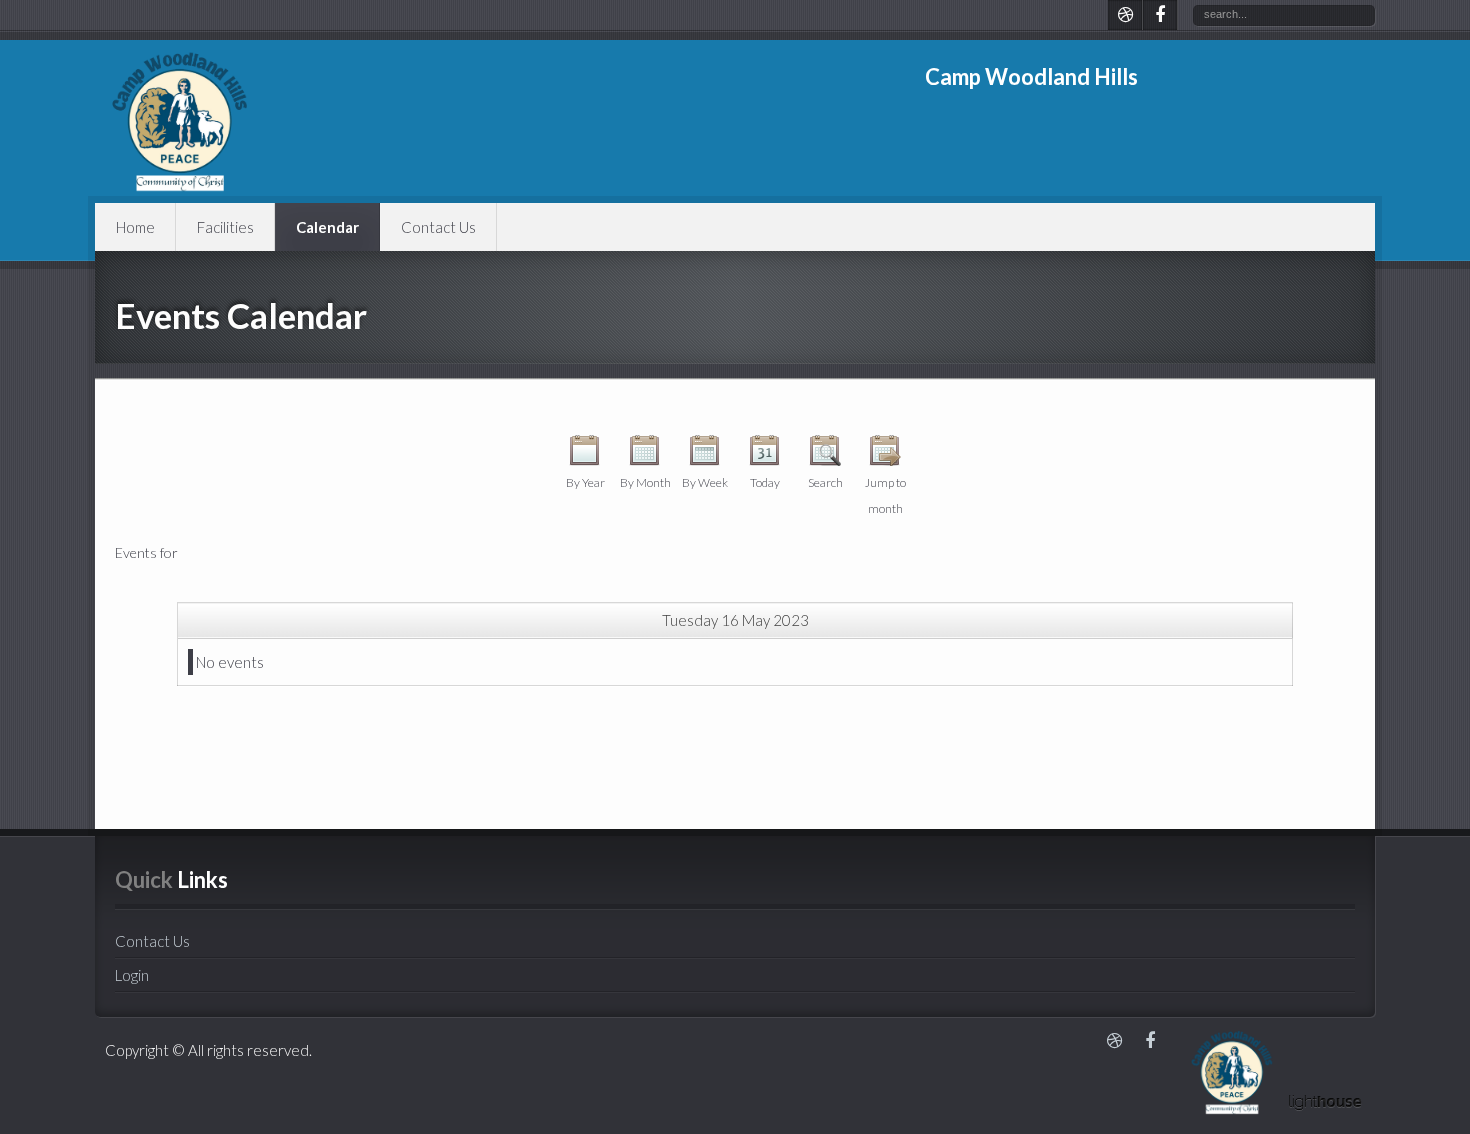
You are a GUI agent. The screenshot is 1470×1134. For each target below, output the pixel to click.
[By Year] (585, 455)
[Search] (825, 455)
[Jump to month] (885, 455)
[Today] (765, 455)
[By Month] (645, 455)
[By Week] (705, 455)
